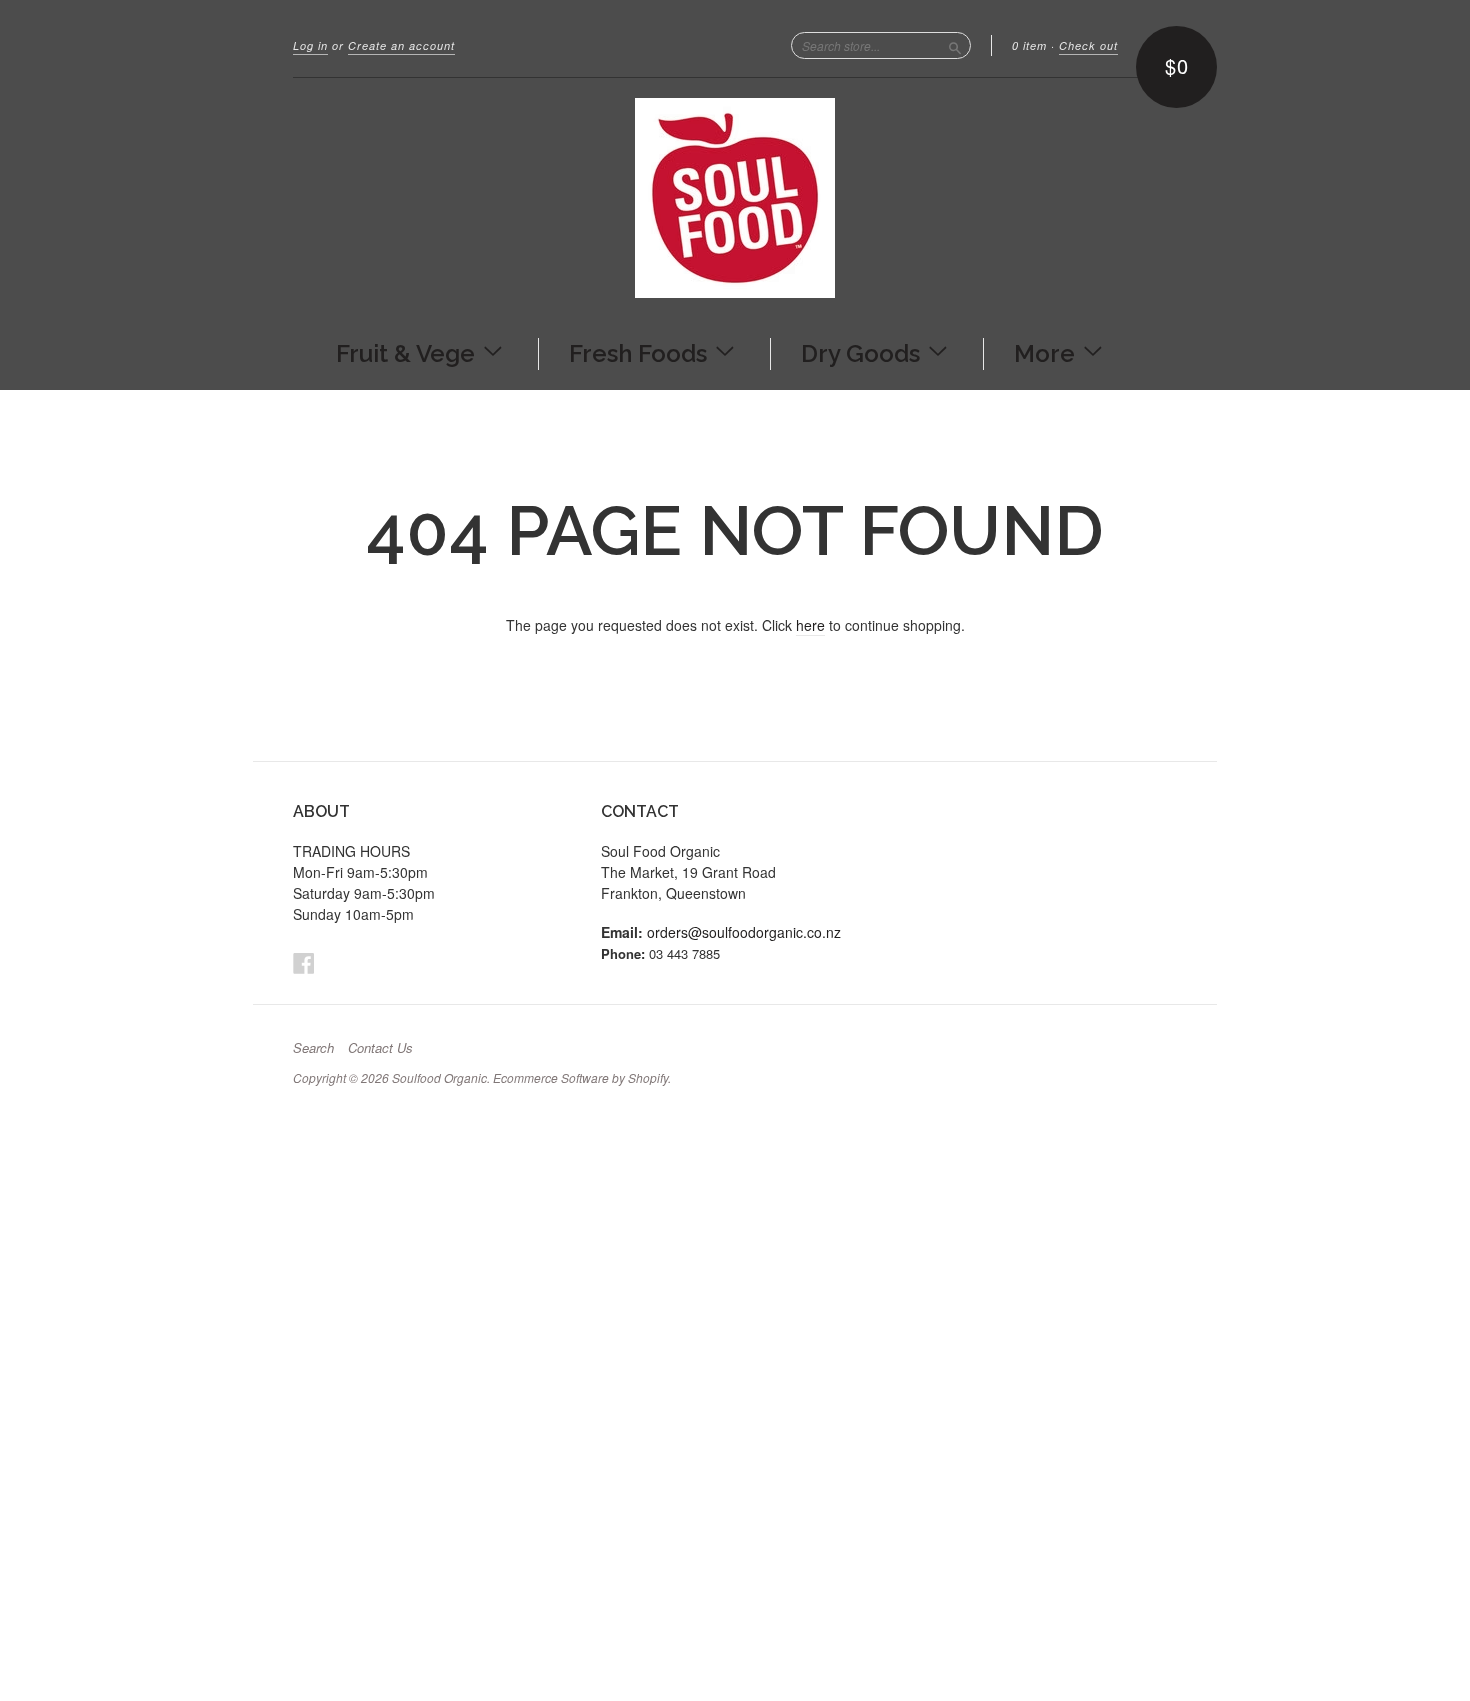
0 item (1029, 45)
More (1047, 352)
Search (313, 1048)
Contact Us (380, 1048)
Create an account (401, 45)
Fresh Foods (641, 352)
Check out (1088, 45)
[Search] (955, 45)
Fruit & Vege (408, 352)
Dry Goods (863, 352)
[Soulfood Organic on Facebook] (304, 962)
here (810, 625)
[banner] (735, 198)
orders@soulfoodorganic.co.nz (744, 932)
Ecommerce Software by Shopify (580, 1077)
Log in (310, 45)
